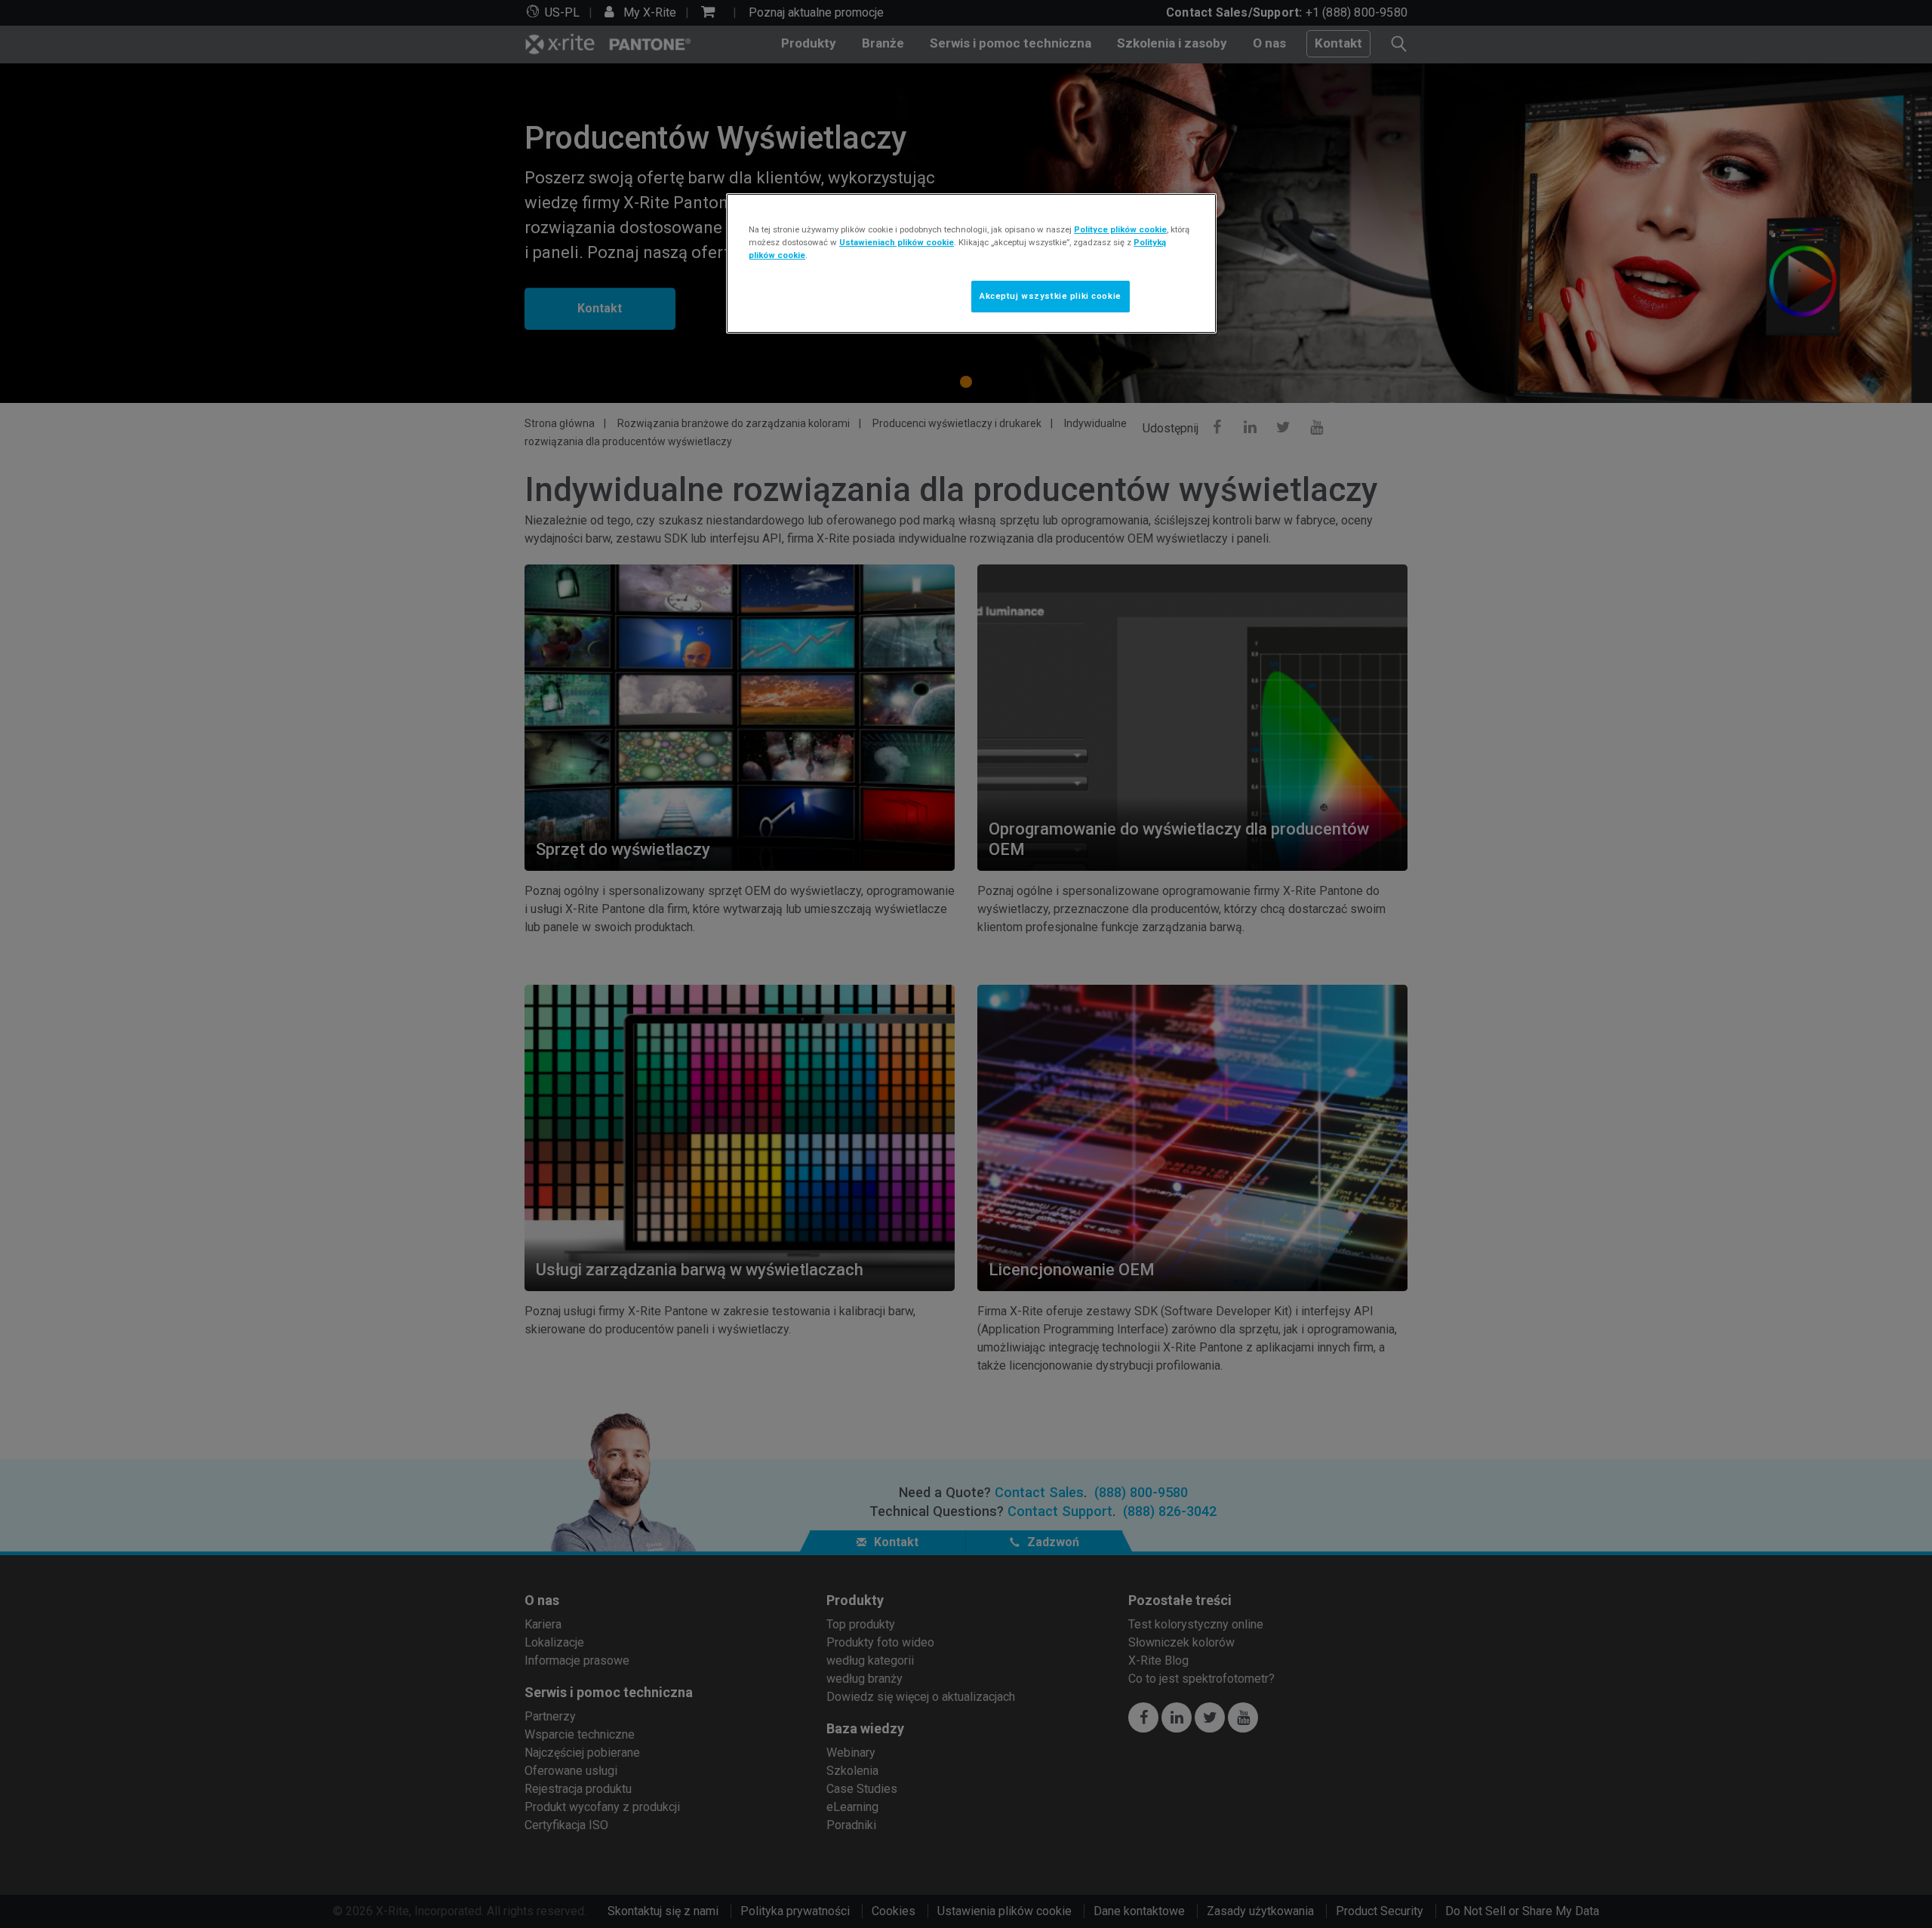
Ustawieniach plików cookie (897, 242)
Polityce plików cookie (1120, 229)
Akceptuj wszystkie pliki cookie (1051, 296)
